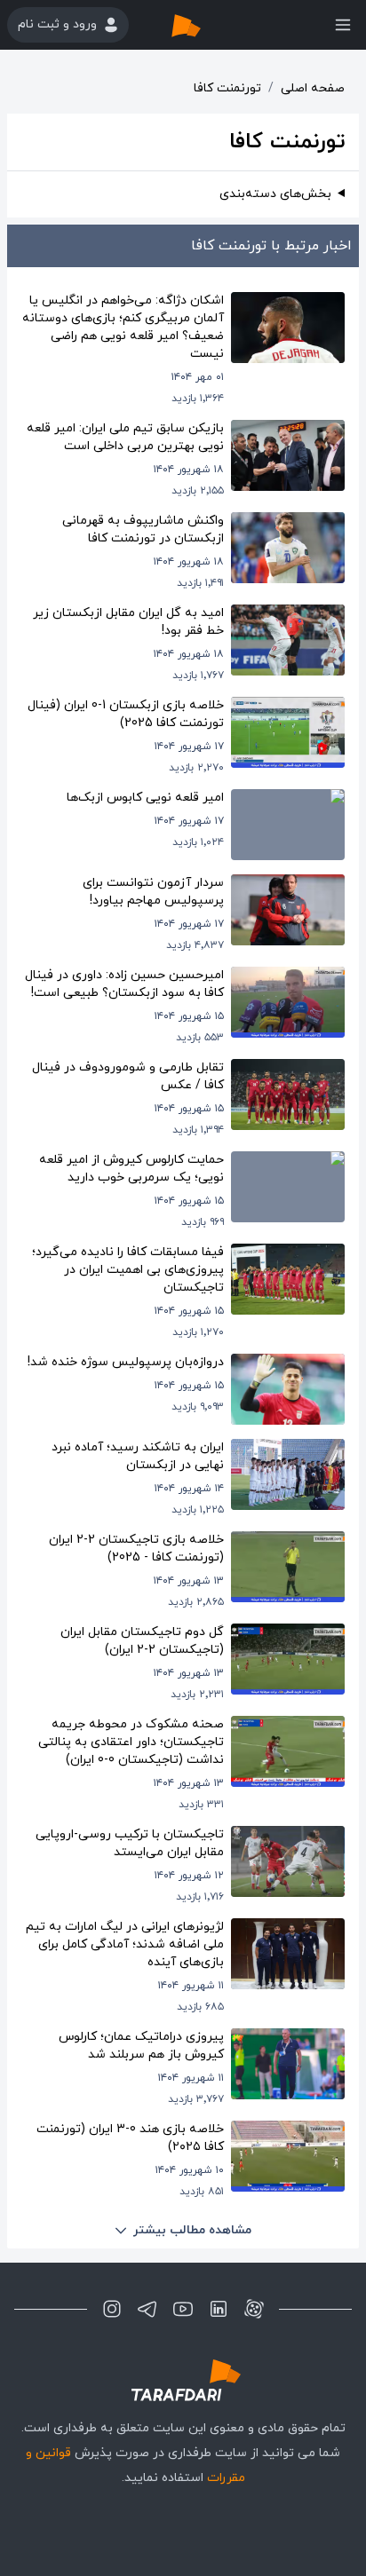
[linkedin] (219, 2309)
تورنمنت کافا (227, 88)
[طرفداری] (204, 25)
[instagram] (112, 2309)
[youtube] (183, 2309)
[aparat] (254, 2309)
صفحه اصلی (313, 88)
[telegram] (147, 2309)
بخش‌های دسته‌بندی (275, 194)
